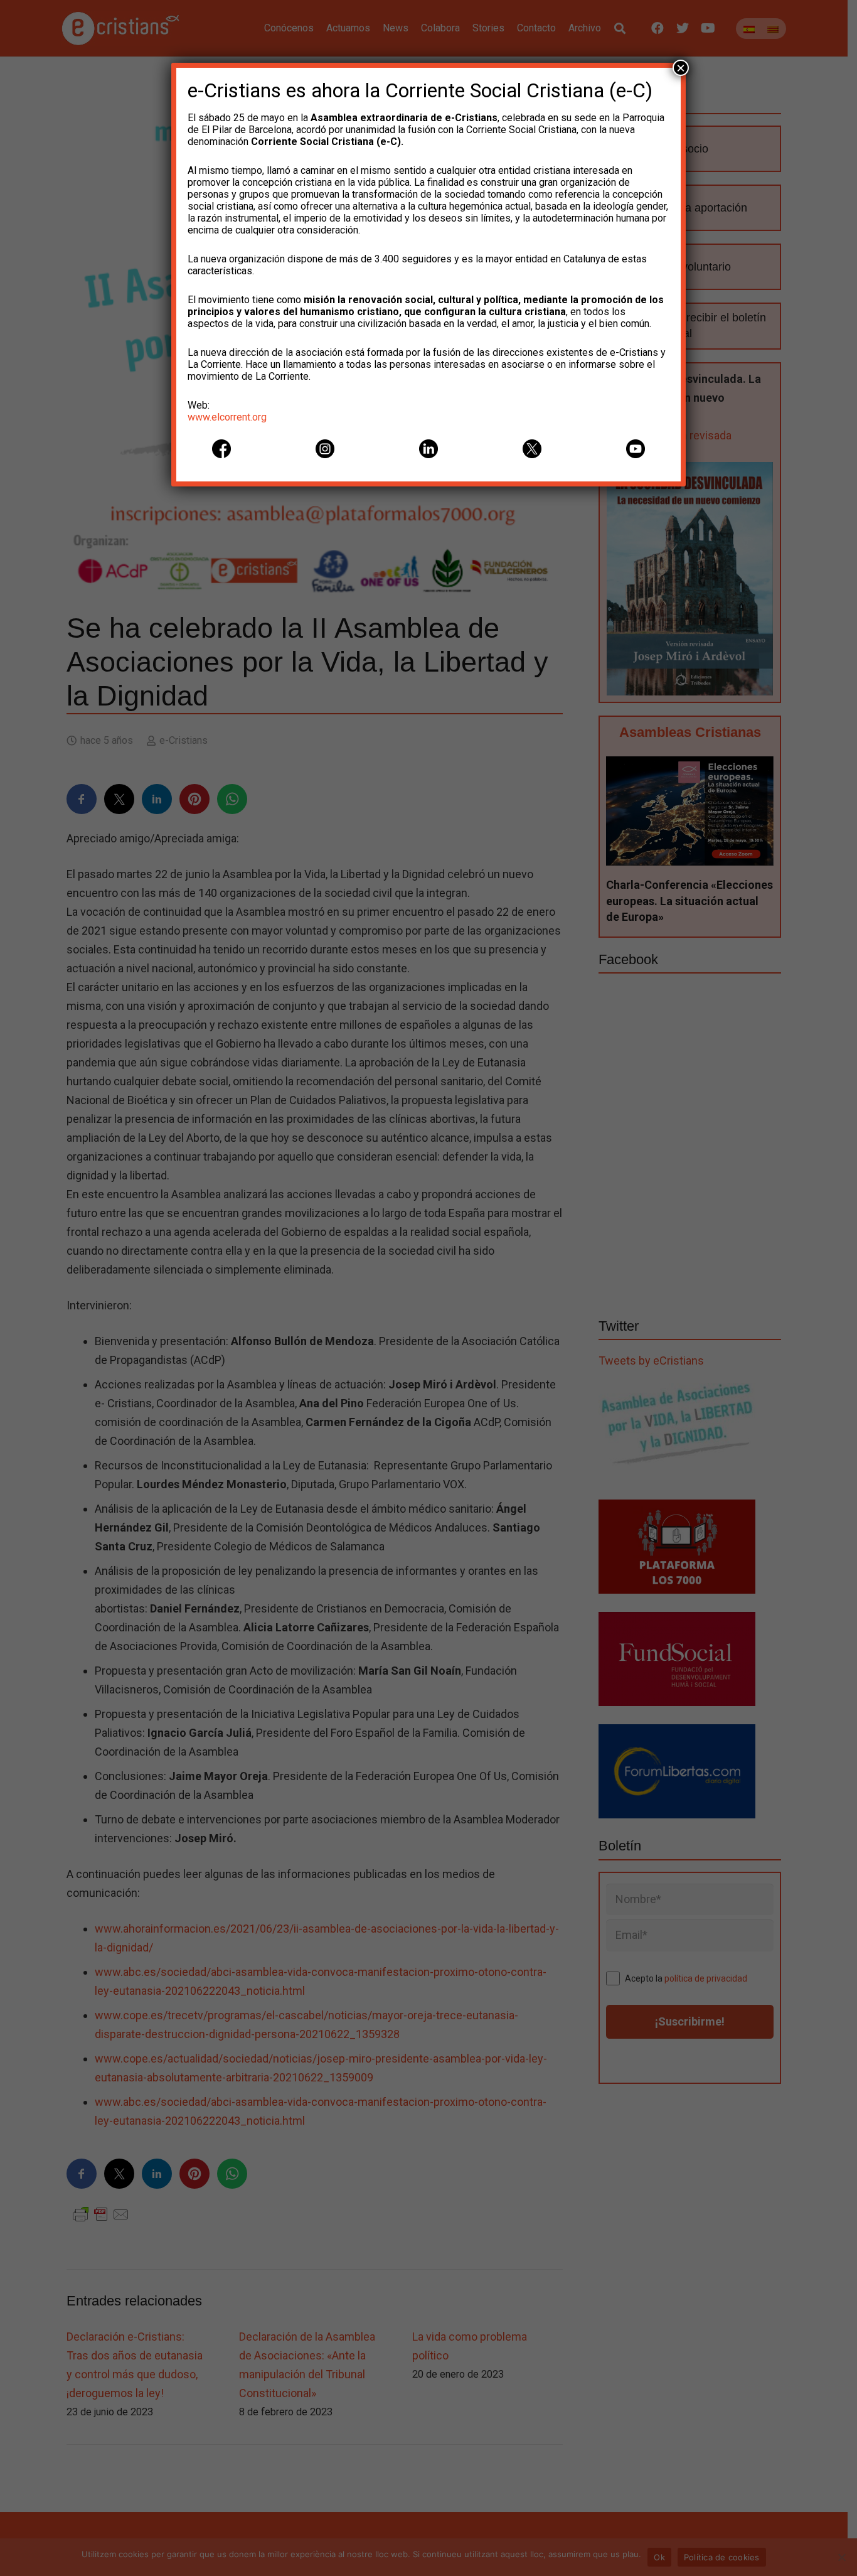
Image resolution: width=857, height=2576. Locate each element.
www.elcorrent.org (227, 417)
